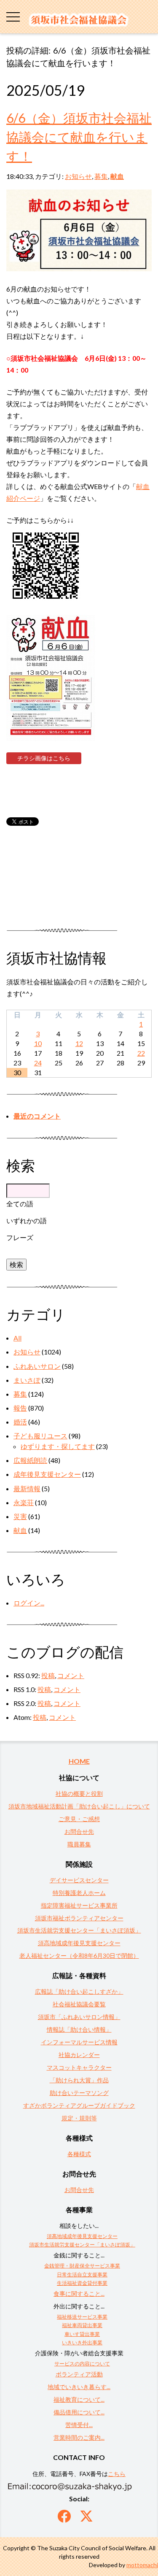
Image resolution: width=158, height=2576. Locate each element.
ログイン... (29, 1603)
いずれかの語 (27, 1220)
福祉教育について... (79, 2399)
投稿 (48, 1675)
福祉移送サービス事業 (82, 2317)
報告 (20, 1408)
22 (141, 1053)
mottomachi (142, 2565)
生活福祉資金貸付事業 (82, 2283)
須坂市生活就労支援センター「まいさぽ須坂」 (79, 1930)
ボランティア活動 (79, 2374)
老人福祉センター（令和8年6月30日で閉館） (79, 1956)
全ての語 (20, 1204)
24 (38, 1063)
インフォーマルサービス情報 (79, 2042)
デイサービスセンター (79, 1880)
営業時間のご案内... (79, 2437)
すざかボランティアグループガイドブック (79, 2105)
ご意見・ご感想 (79, 1819)
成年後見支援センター (47, 1474)
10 (38, 1043)
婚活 (20, 1422)
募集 (101, 176)
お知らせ (78, 176)
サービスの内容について (82, 2364)
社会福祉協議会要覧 (79, 2004)
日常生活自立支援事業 (82, 2275)
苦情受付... (79, 2425)
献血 (117, 176)
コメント (71, 1675)
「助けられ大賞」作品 (79, 2080)
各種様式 (79, 2154)
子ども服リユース (40, 1436)
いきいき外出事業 (82, 2342)
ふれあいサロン (37, 1366)
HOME (79, 1761)
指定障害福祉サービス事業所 (79, 1905)
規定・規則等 (79, 2118)
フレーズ (20, 1237)
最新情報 (27, 1488)
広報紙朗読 (30, 1460)
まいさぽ (27, 1380)
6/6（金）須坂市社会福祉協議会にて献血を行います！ (79, 137)
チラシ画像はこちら (44, 758)
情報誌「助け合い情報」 (79, 2029)
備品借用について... (79, 2412)
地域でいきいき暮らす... (79, 2387)
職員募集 (79, 1844)
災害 (20, 1516)
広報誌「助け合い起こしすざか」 (79, 1991)
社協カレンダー (79, 2055)
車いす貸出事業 (82, 2334)
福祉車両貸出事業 (82, 2325)
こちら (117, 2474)
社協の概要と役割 (79, 1793)
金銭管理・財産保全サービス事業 (82, 2266)
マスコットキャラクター (79, 2067)
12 (79, 1043)
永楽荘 (24, 1502)
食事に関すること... (79, 2294)
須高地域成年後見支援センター (79, 1943)
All (17, 1338)
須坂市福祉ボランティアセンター (79, 1918)
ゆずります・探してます (58, 1446)
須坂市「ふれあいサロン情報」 (79, 2017)
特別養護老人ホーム (79, 1893)
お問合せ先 (79, 1831)
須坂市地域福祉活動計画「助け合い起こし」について (79, 1806)
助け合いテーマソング (79, 2093)
